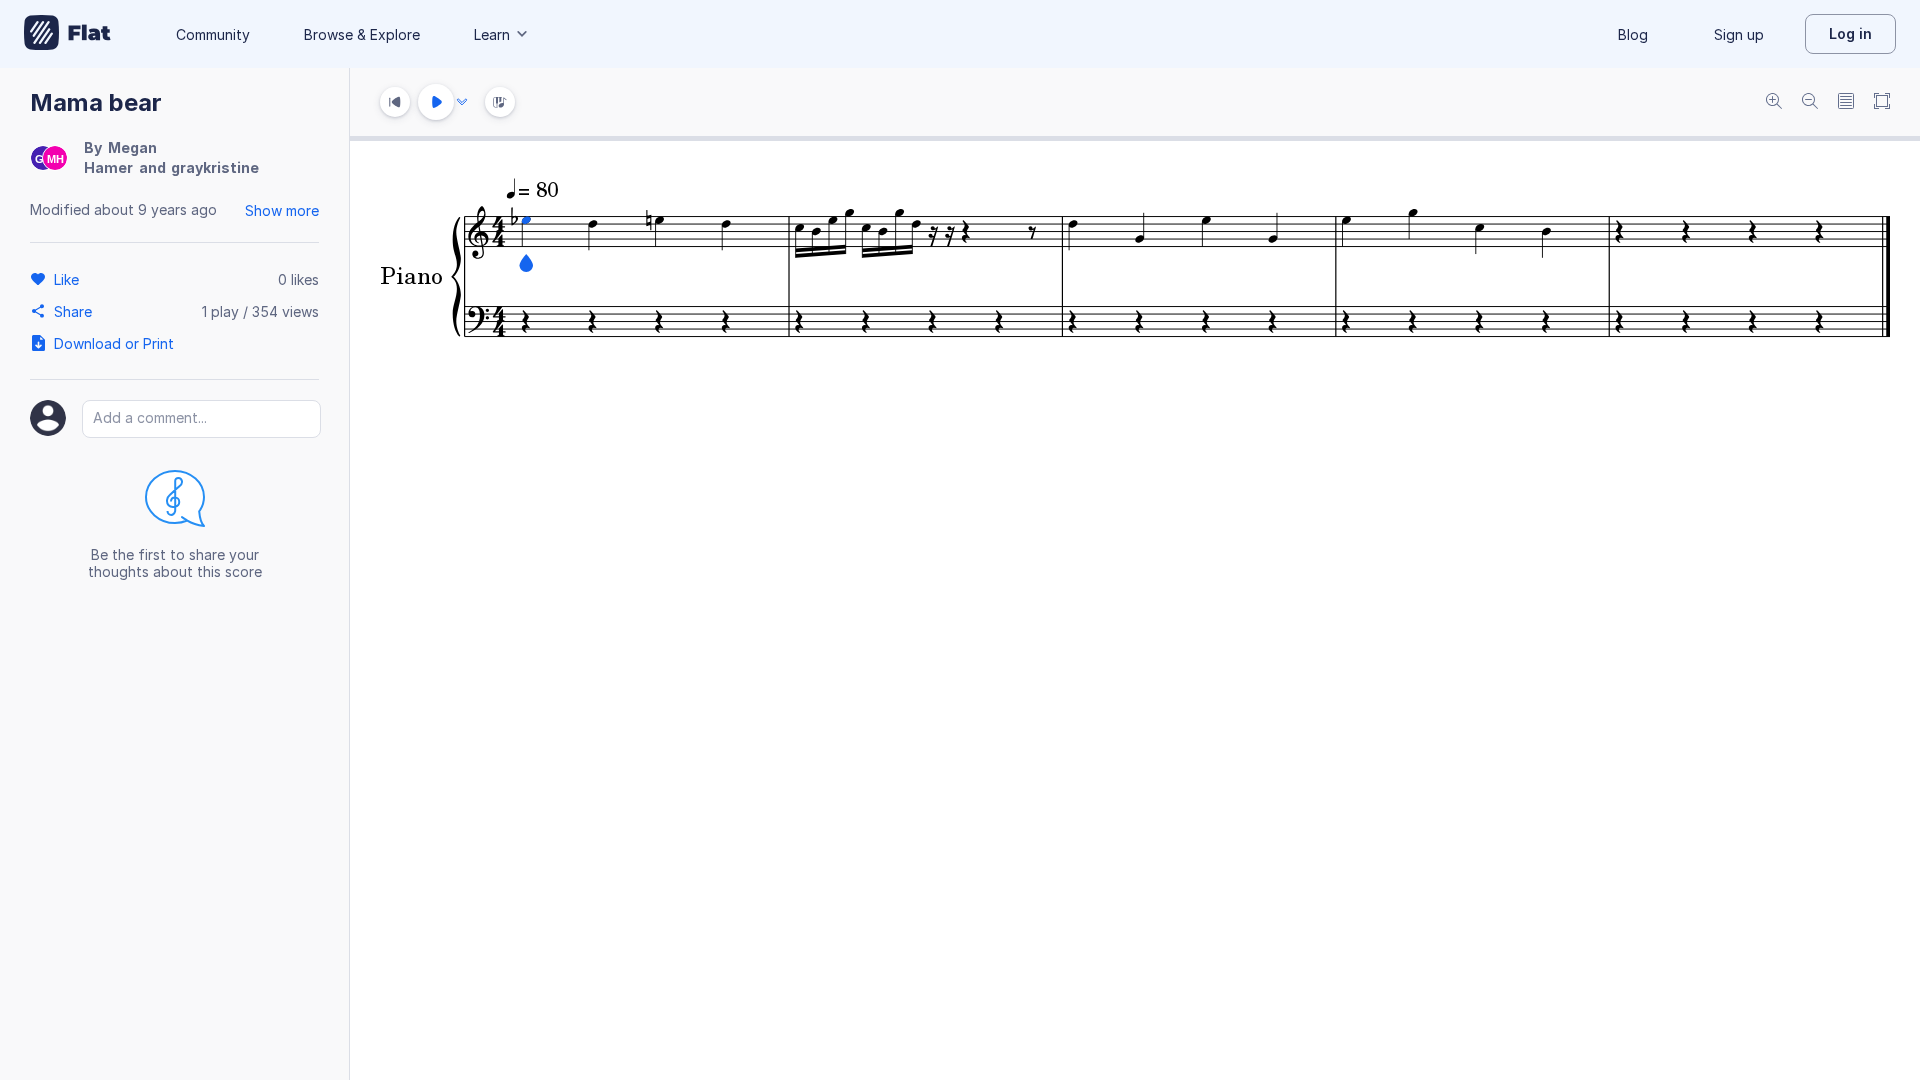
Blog (1633, 34)
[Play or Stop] (436, 102)
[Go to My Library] (67, 34)
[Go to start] (395, 102)
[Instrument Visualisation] (500, 102)
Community (213, 34)
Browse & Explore (362, 34)
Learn (492, 34)
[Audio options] (462, 102)
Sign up (1739, 34)
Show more (282, 210)
